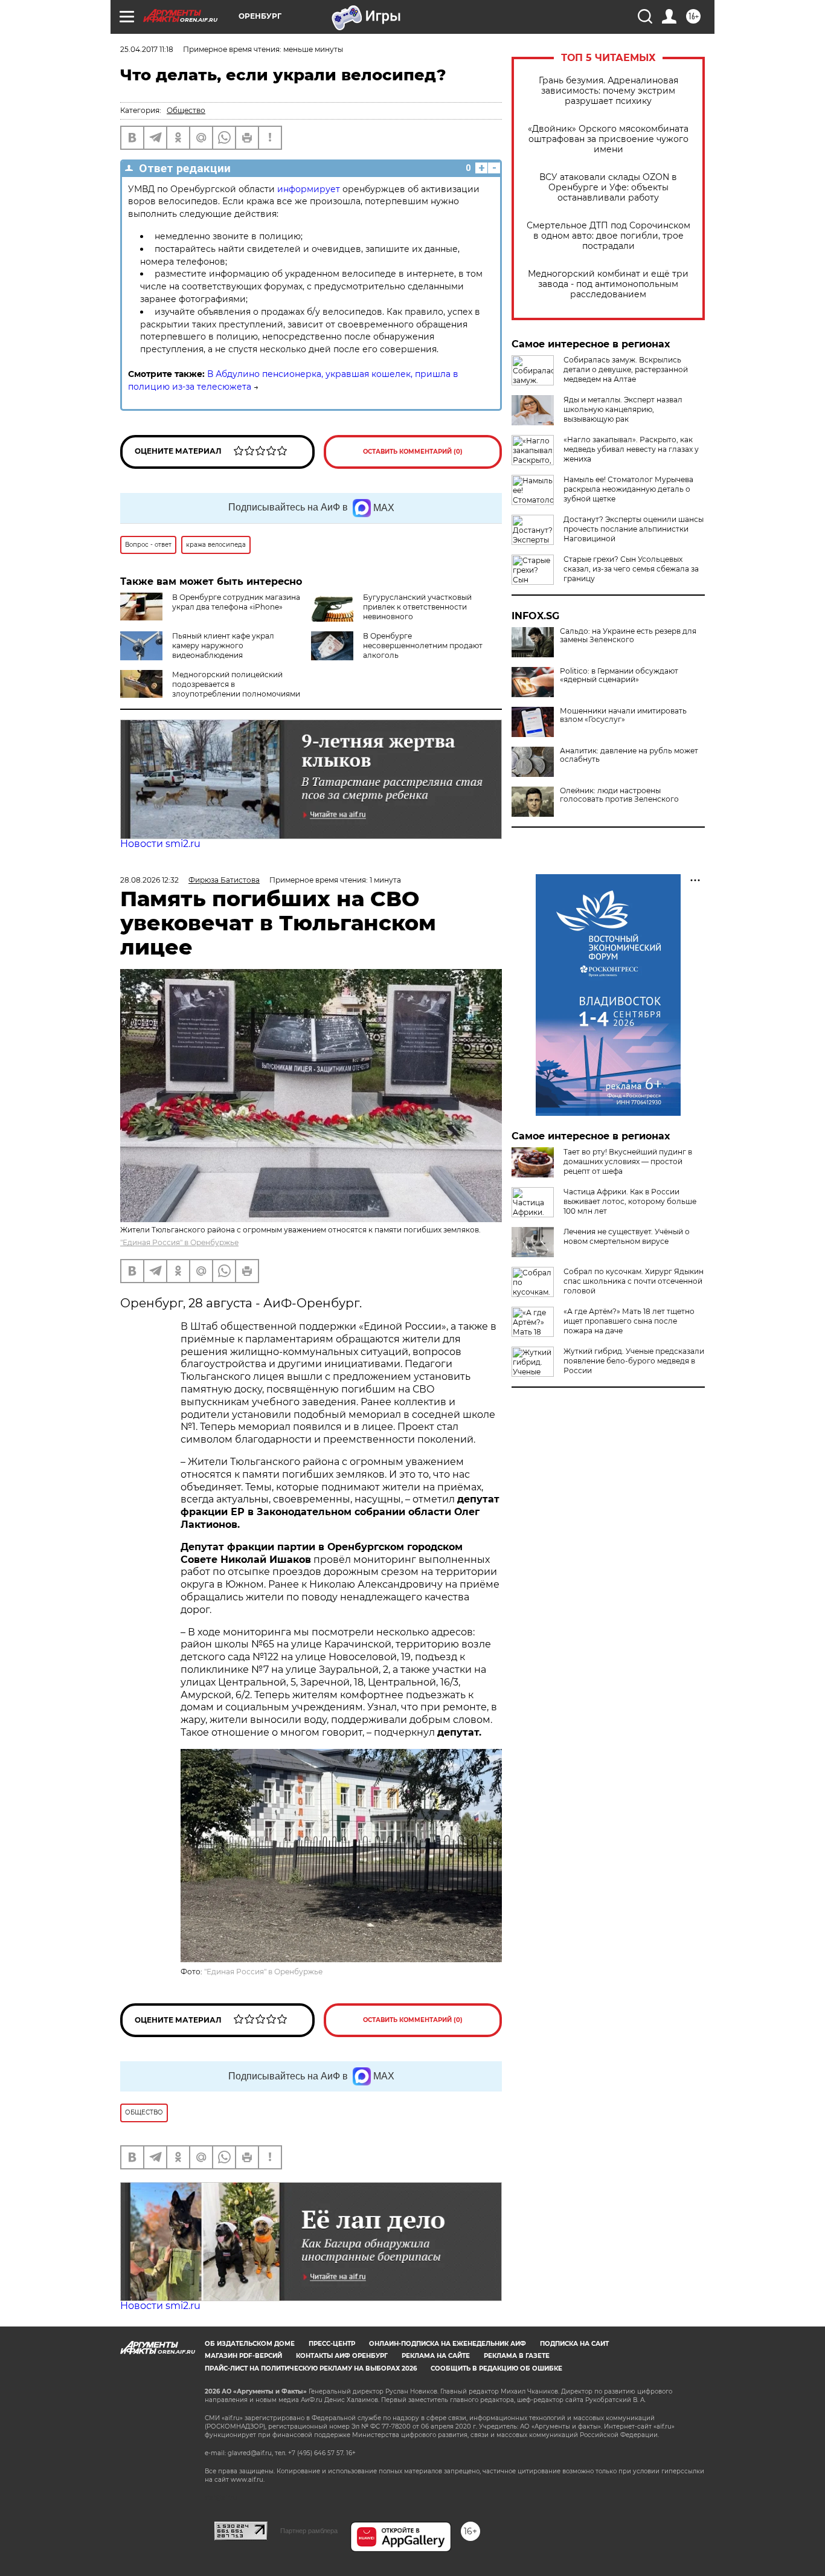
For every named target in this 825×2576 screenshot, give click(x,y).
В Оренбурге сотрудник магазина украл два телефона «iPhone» (236, 602)
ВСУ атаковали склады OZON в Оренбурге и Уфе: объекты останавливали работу (608, 188)
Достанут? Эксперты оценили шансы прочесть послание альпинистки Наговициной (634, 529)
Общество (186, 110)
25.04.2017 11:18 (147, 49)
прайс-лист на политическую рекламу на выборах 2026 (311, 2368)
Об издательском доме (250, 2344)
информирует (309, 189)
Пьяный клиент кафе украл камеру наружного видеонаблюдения (223, 646)
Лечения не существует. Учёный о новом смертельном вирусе (627, 1236)
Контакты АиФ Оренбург (342, 2356)
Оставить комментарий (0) (413, 452)
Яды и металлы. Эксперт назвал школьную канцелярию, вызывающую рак (623, 409)
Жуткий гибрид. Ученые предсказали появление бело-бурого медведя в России (634, 1361)
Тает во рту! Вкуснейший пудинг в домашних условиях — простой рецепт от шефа (628, 1161)
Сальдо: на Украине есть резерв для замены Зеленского (628, 636)
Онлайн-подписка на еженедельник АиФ (448, 2344)
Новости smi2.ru (160, 844)
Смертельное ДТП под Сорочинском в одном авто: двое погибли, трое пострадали (608, 236)
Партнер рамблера (309, 2531)
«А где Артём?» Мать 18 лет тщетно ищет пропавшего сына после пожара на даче (629, 1321)
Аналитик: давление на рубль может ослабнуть (629, 755)
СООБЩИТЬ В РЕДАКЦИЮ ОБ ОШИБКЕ (496, 2368)
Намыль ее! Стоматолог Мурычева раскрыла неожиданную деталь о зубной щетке (628, 489)
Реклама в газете (517, 2356)
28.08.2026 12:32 (149, 880)
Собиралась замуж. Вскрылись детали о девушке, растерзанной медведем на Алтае (626, 369)
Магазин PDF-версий (243, 2356)
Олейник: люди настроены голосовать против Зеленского (619, 795)
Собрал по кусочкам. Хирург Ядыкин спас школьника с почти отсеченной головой (634, 1281)
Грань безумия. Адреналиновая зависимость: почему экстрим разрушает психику (608, 91)
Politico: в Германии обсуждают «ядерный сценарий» (619, 675)
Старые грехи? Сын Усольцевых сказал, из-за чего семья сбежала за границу (631, 569)
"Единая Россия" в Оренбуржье (179, 1242)
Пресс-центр (332, 2344)
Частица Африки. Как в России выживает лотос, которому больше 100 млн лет (630, 1201)
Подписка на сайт (574, 2344)
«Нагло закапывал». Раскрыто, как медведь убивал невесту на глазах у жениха (631, 449)
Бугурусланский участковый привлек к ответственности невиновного (417, 607)
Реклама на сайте (436, 2356)
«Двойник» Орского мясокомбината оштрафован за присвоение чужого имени (608, 139)
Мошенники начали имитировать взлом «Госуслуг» (623, 715)
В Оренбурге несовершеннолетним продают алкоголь (423, 646)
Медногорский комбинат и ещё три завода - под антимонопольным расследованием (608, 284)
